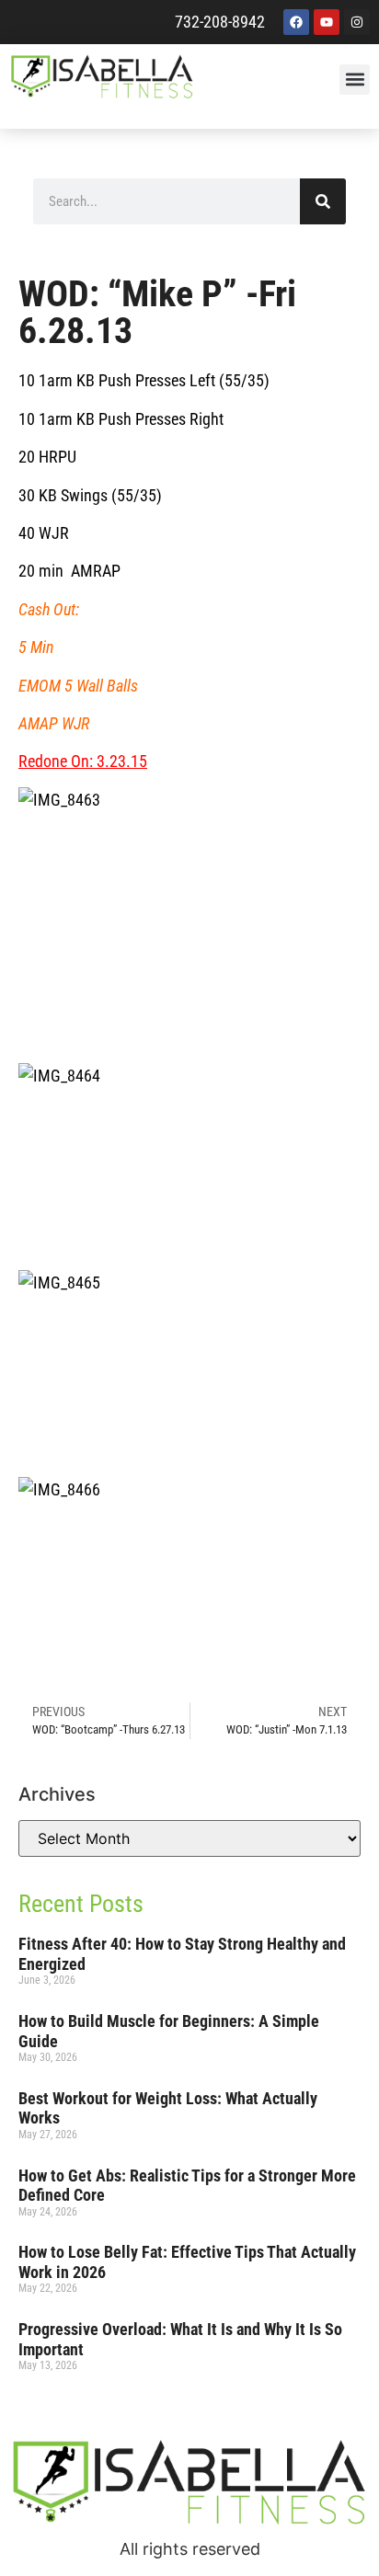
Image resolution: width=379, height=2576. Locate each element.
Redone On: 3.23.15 (83, 761)
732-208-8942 (220, 22)
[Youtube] (327, 22)
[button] (355, 80)
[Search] (323, 201)
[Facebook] (296, 22)
